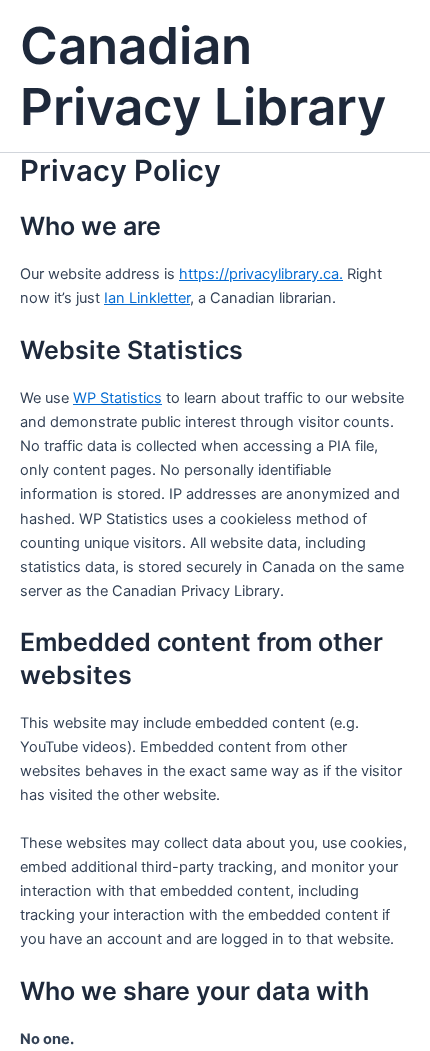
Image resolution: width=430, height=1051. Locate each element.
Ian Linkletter (147, 298)
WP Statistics (117, 398)
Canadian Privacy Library (203, 76)
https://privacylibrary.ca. (261, 274)
